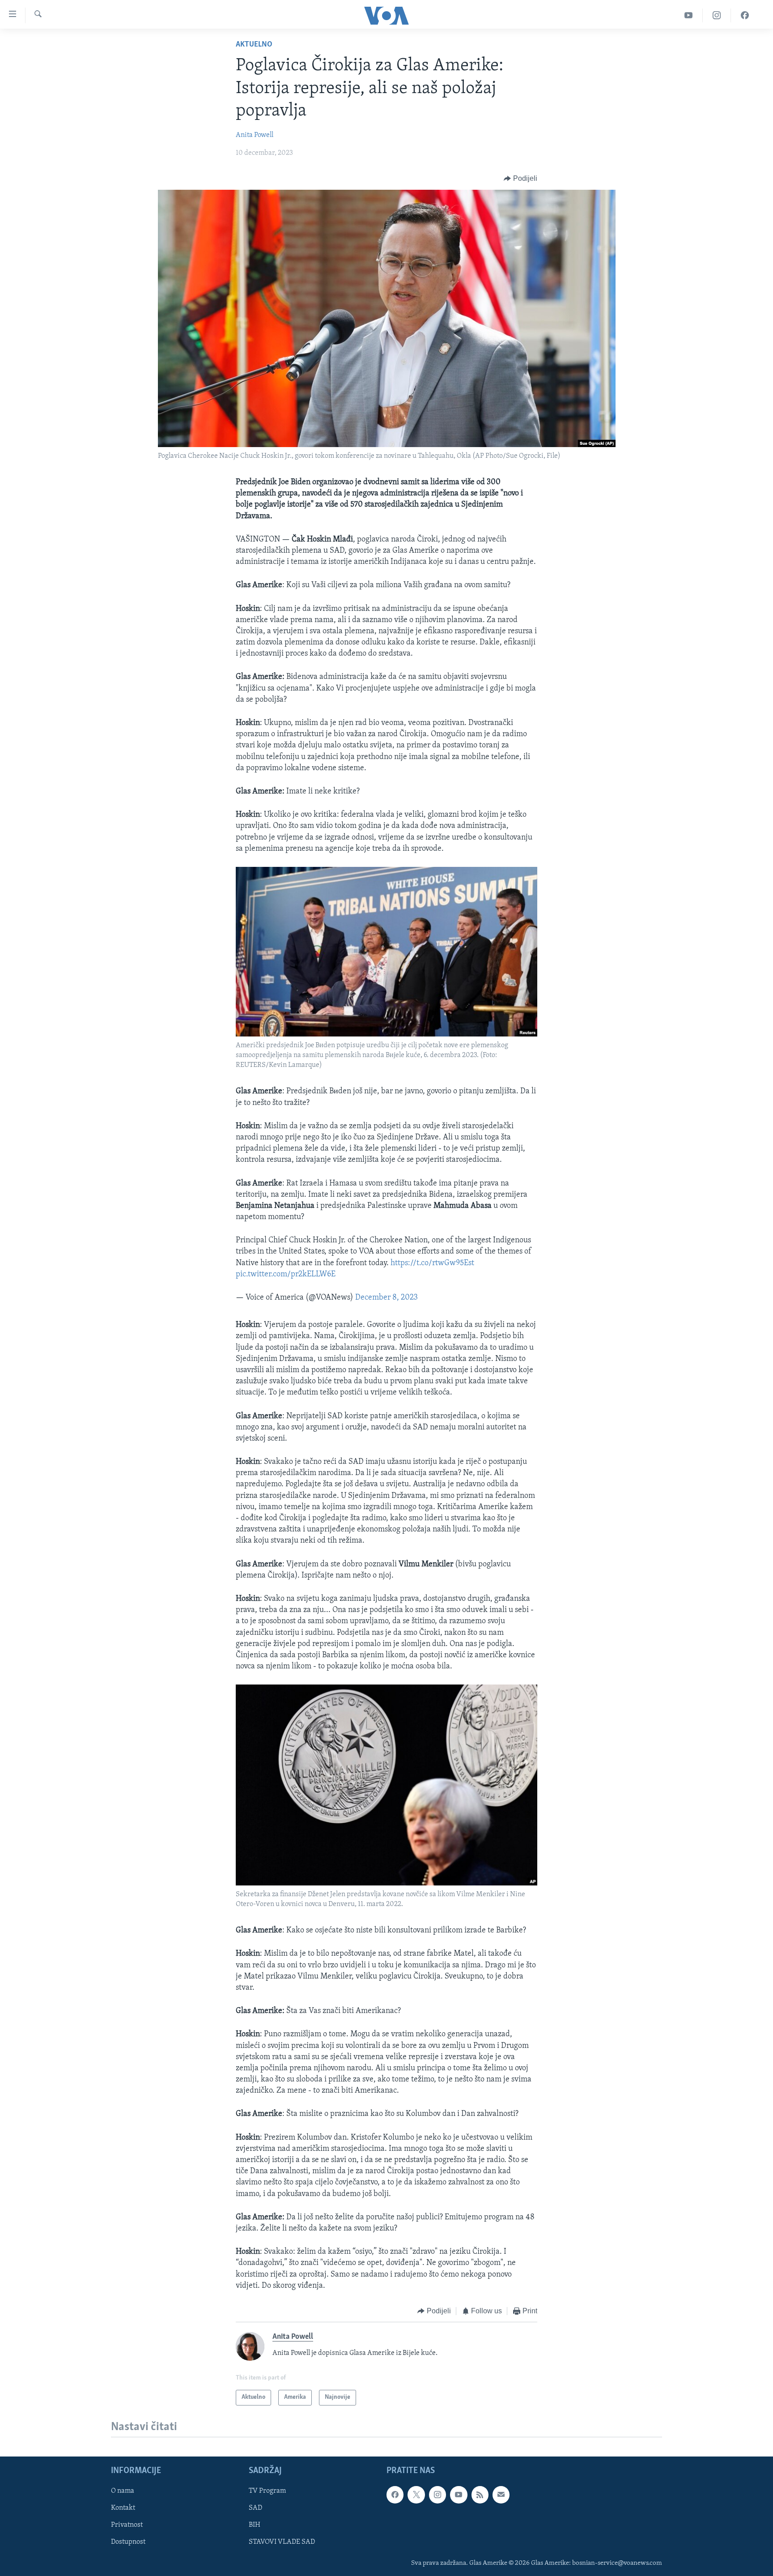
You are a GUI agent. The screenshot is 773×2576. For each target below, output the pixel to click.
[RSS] (480, 2495)
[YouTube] (689, 15)
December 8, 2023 (386, 1298)
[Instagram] (717, 15)
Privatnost (127, 2525)
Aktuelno (254, 45)
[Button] (520, 179)
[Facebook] (745, 15)
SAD (255, 2508)
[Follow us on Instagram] (437, 2495)
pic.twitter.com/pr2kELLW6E (286, 1275)
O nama (123, 2491)
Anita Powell (255, 135)
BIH (255, 2525)
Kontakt (123, 2508)
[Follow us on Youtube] (459, 2495)
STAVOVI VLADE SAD (282, 2542)
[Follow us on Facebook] (395, 2495)
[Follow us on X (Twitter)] (416, 2495)
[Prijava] (501, 2495)
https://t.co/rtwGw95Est (432, 1263)
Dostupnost (128, 2542)
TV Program (267, 2491)
